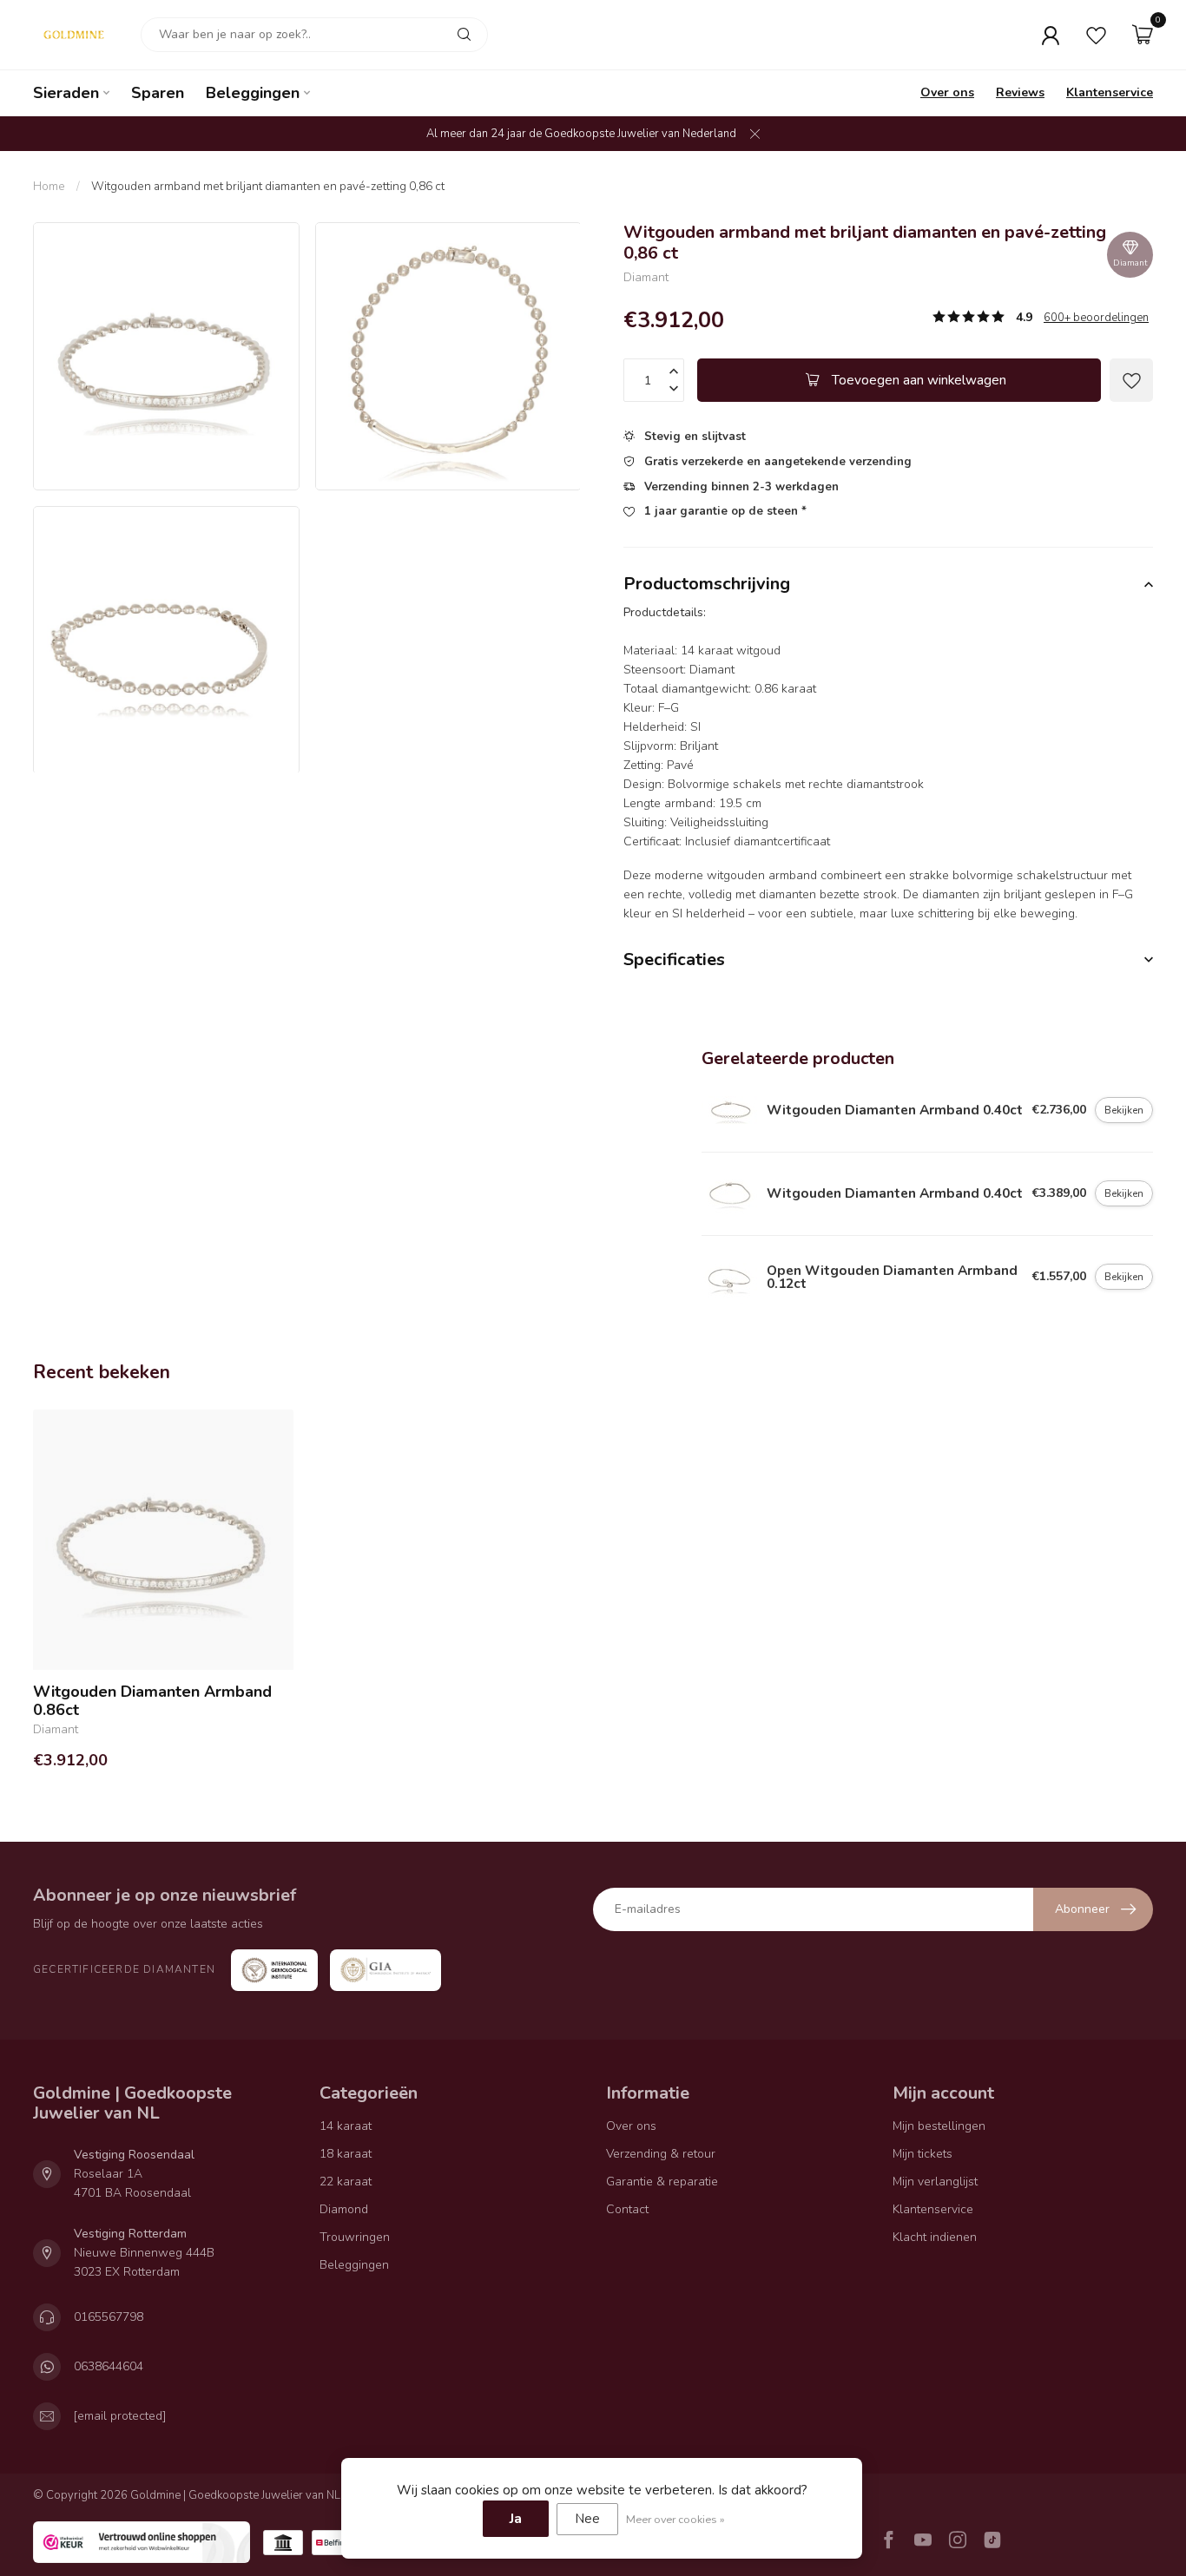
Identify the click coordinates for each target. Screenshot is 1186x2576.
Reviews (1020, 92)
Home (49, 186)
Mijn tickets (922, 2154)
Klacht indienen (935, 2237)
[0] (1143, 35)
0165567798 (109, 2317)
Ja (516, 2519)
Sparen (158, 93)
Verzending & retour (661, 2154)
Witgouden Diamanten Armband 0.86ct (152, 1702)
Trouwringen (355, 2237)
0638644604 (109, 2366)
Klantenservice (1110, 92)
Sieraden (66, 93)
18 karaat (346, 2154)
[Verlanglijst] (1096, 35)
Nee (587, 2519)
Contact (627, 2209)
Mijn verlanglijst (935, 2182)
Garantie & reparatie (662, 2182)
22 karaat (346, 2182)
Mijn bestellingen (939, 2126)
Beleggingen (253, 93)
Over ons (947, 92)
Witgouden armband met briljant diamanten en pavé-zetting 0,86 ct (268, 186)
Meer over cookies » (675, 2519)
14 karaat (346, 2126)
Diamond (344, 2209)
